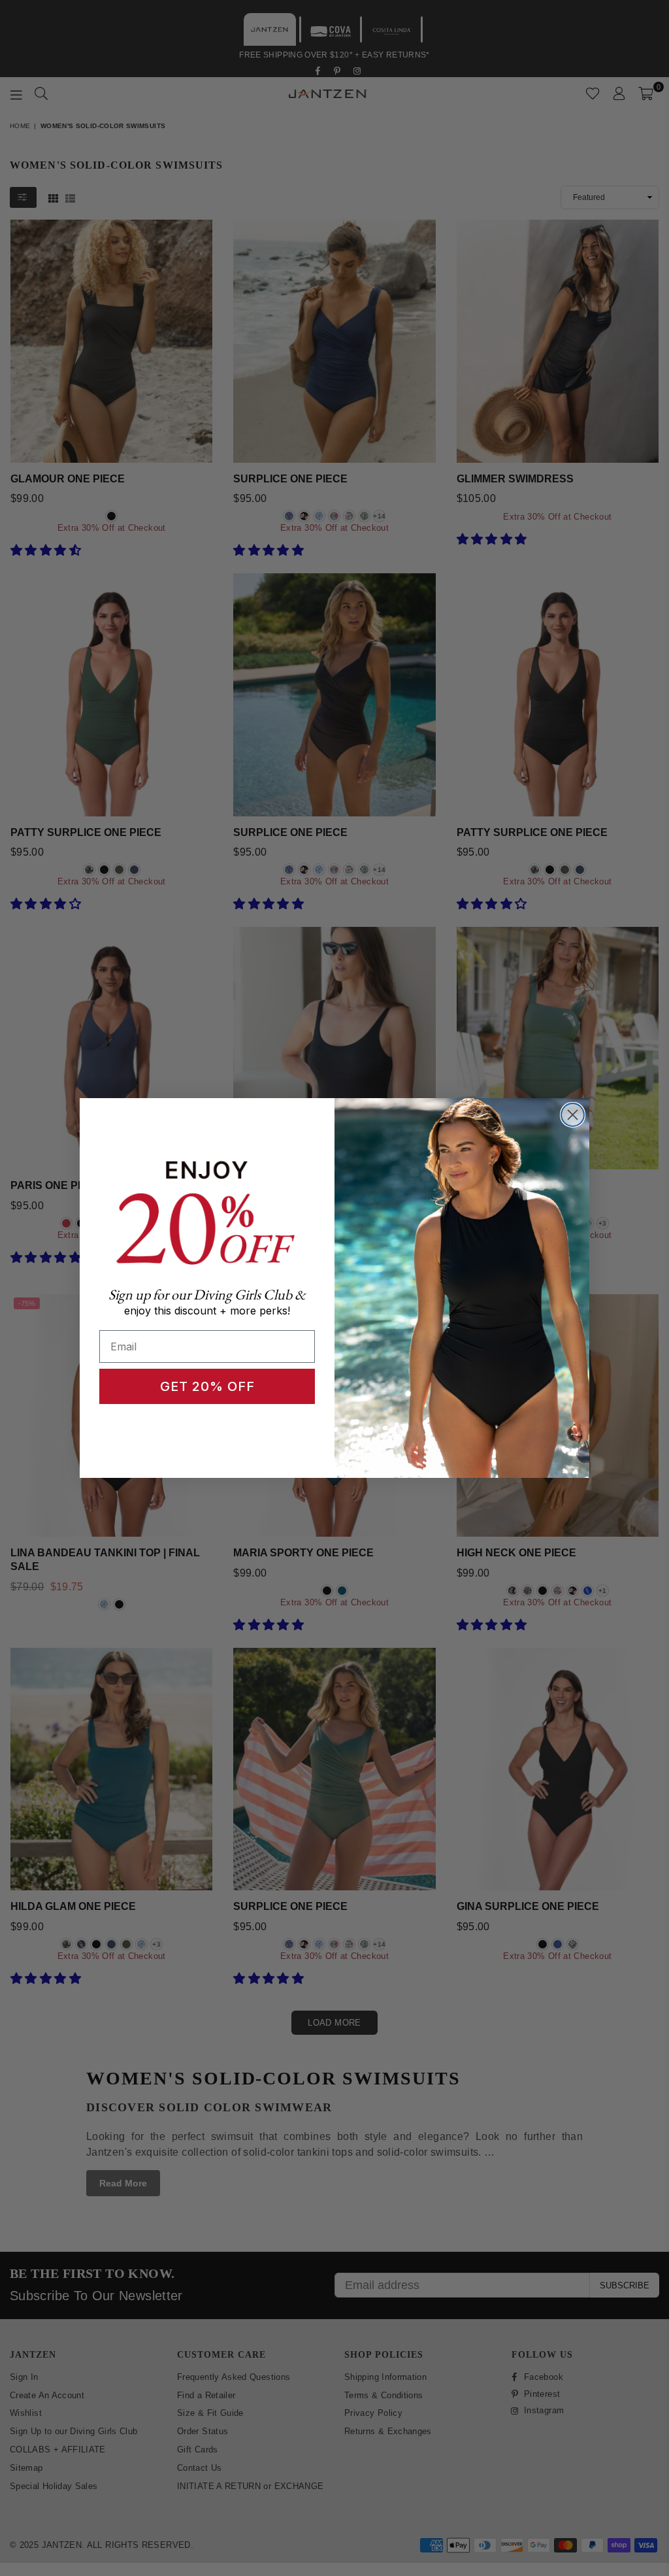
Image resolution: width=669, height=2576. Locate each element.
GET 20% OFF (207, 1386)
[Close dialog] (573, 1115)
